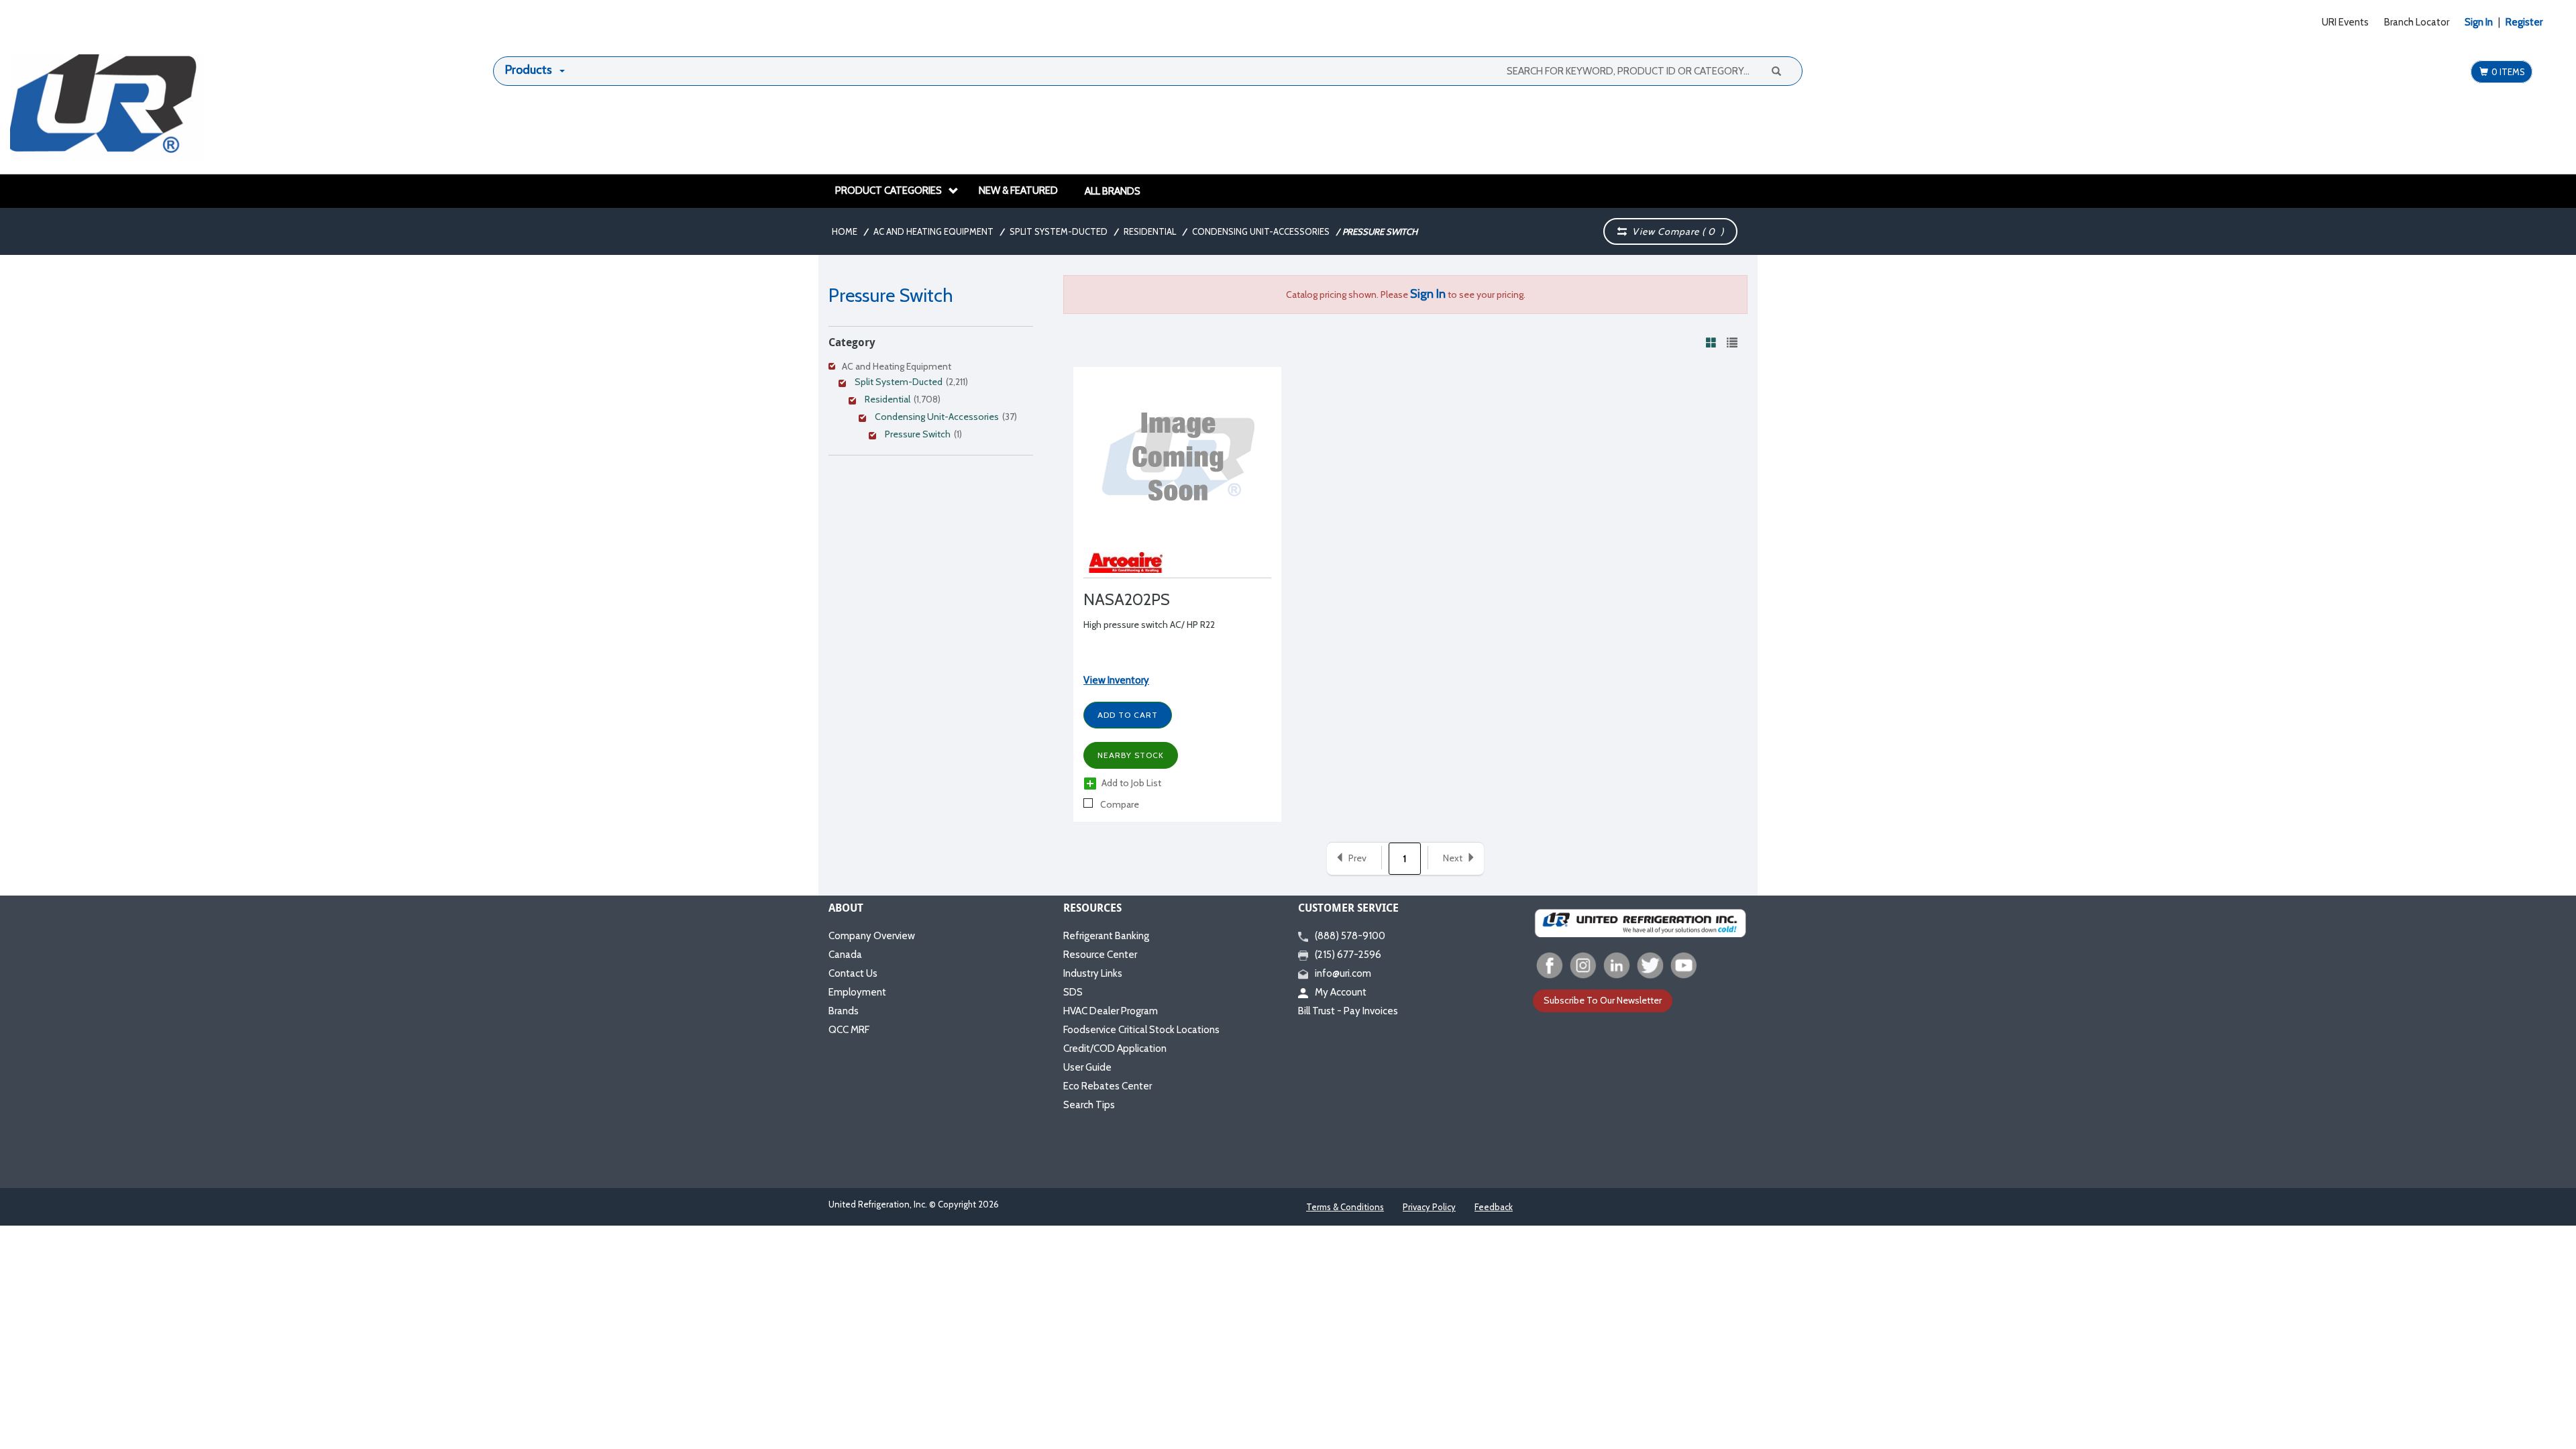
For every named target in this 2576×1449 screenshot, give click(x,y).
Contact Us (853, 973)
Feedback (1494, 1207)
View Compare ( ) (1675, 231)
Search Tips (1089, 1105)
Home (845, 231)
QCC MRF (849, 1030)
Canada (845, 955)
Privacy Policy (1429, 1207)
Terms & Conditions (1345, 1207)
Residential (1150, 231)
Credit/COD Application (1115, 1049)
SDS (1073, 992)
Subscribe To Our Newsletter (1603, 1000)
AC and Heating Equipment (933, 231)
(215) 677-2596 (1348, 955)
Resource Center (1100, 955)
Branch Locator (2417, 22)
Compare (1119, 804)
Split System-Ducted (1059, 231)
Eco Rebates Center (1108, 1086)
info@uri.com (1343, 973)
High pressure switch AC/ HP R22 (1149, 625)
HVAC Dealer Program (1111, 1011)
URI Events (2345, 22)
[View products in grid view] (1711, 342)
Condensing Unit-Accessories (1261, 231)
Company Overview (872, 936)
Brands (844, 1011)
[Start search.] (1776, 70)
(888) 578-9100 (1350, 936)
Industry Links (1093, 973)
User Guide (1087, 1067)
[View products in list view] (1732, 342)
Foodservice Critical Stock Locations (1141, 1030)
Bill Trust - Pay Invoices (1348, 1011)
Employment (857, 992)
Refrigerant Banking (1106, 936)
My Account (1341, 992)
